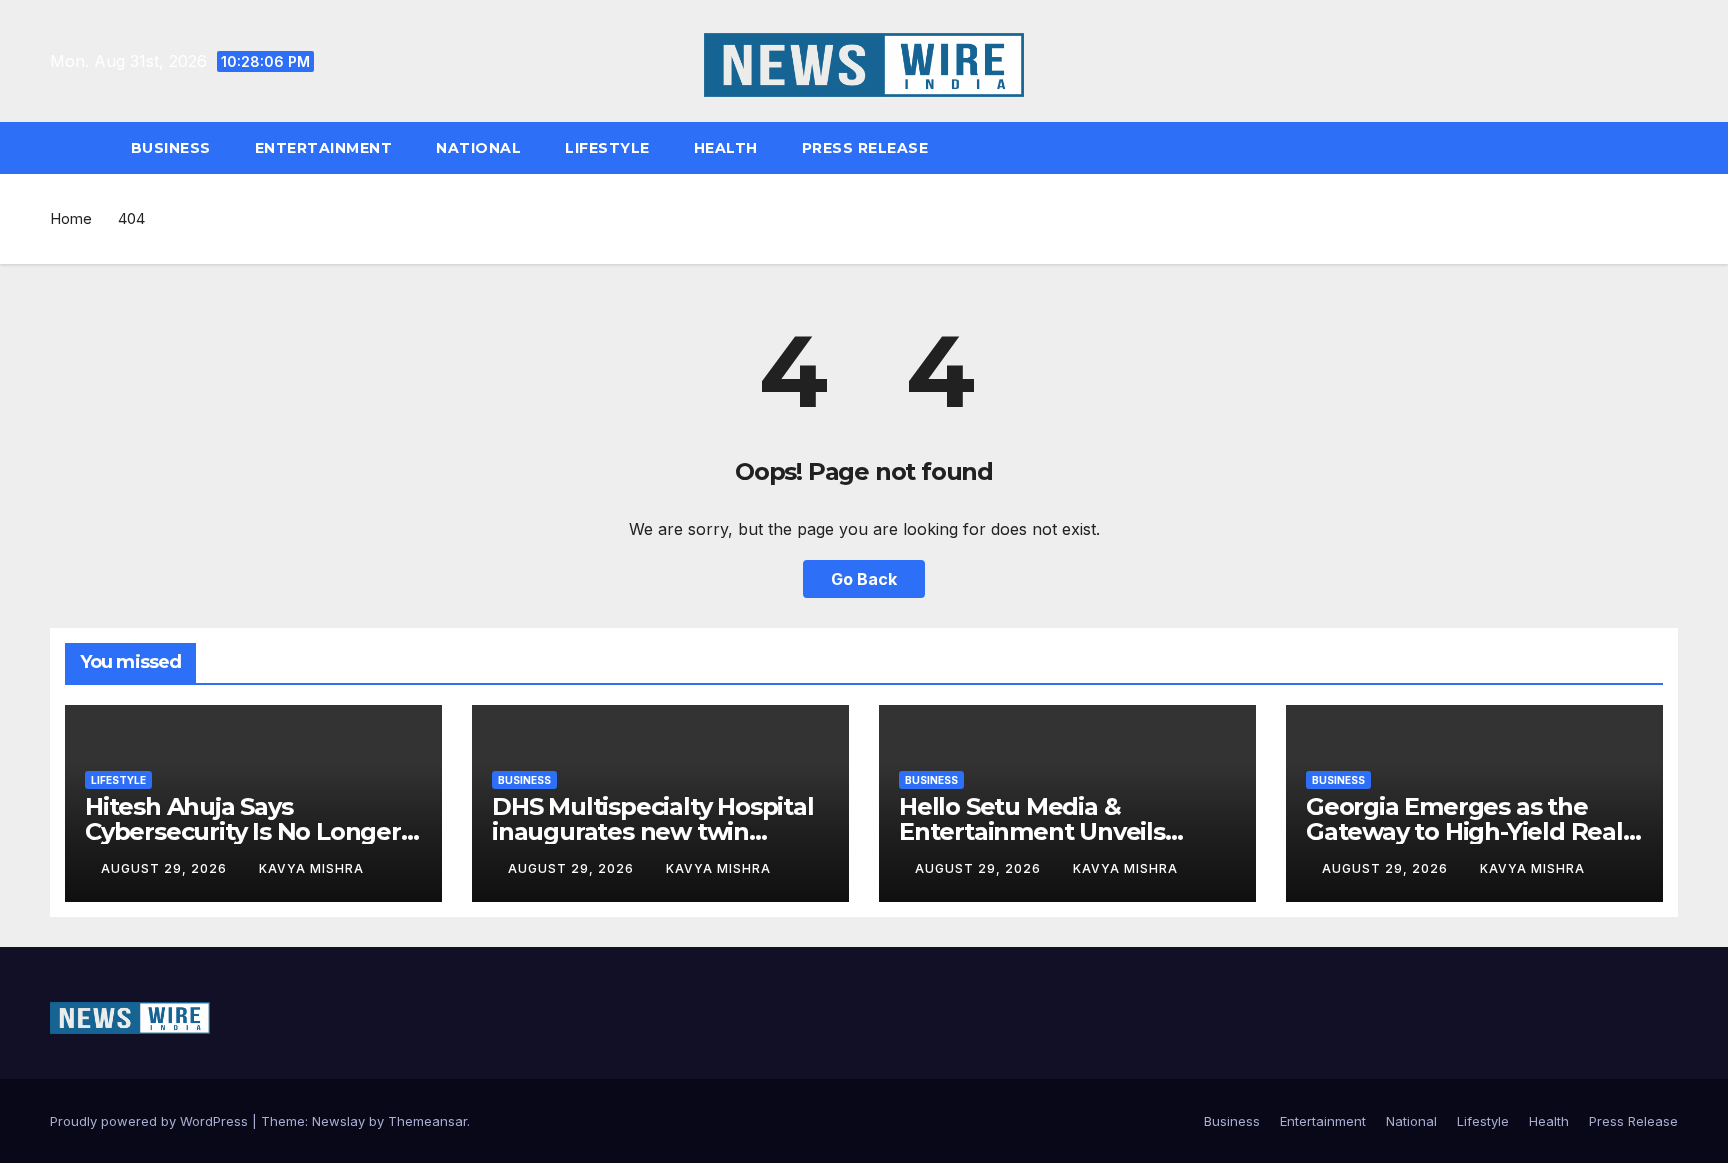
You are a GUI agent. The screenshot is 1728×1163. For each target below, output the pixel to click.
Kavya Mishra (311, 868)
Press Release (865, 148)
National (478, 148)
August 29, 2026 (166, 868)
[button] (1672, 148)
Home (71, 218)
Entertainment (324, 148)
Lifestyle (607, 148)
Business (171, 148)
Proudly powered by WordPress (151, 1121)
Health (726, 148)
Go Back (864, 579)
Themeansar (427, 1121)
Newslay (338, 1121)
